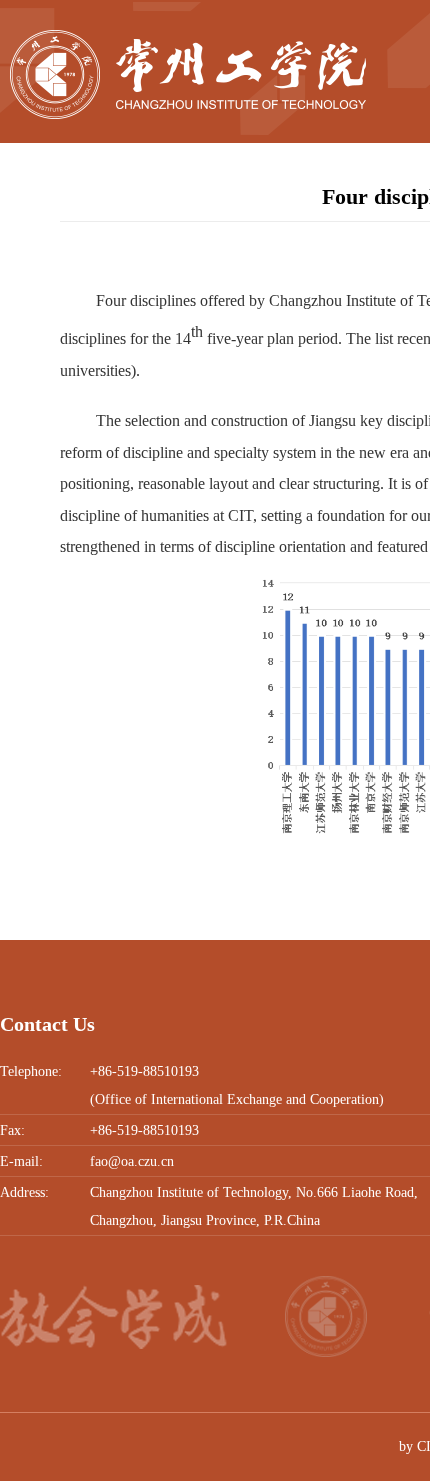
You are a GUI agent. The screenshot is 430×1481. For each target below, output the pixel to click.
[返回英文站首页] (188, 36)
